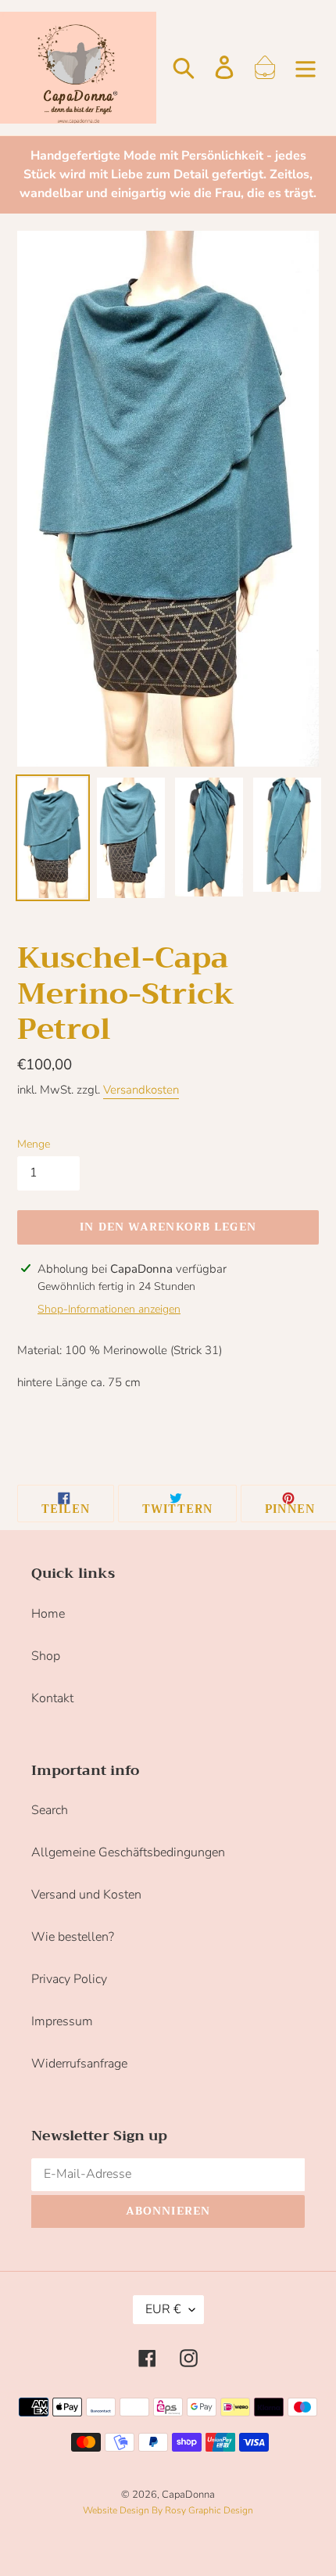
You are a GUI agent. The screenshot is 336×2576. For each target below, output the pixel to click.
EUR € (163, 2309)
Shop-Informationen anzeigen (109, 1309)
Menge (34, 1144)
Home (48, 1614)
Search (50, 1810)
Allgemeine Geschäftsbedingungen (128, 1852)
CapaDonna (188, 2495)
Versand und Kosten (86, 1895)
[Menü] (306, 67)
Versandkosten (141, 1090)
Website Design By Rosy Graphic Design (168, 2510)
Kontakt (52, 1698)
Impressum (62, 2021)
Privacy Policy (69, 1979)
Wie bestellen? (73, 1937)
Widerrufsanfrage (79, 2064)
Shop (46, 1656)
